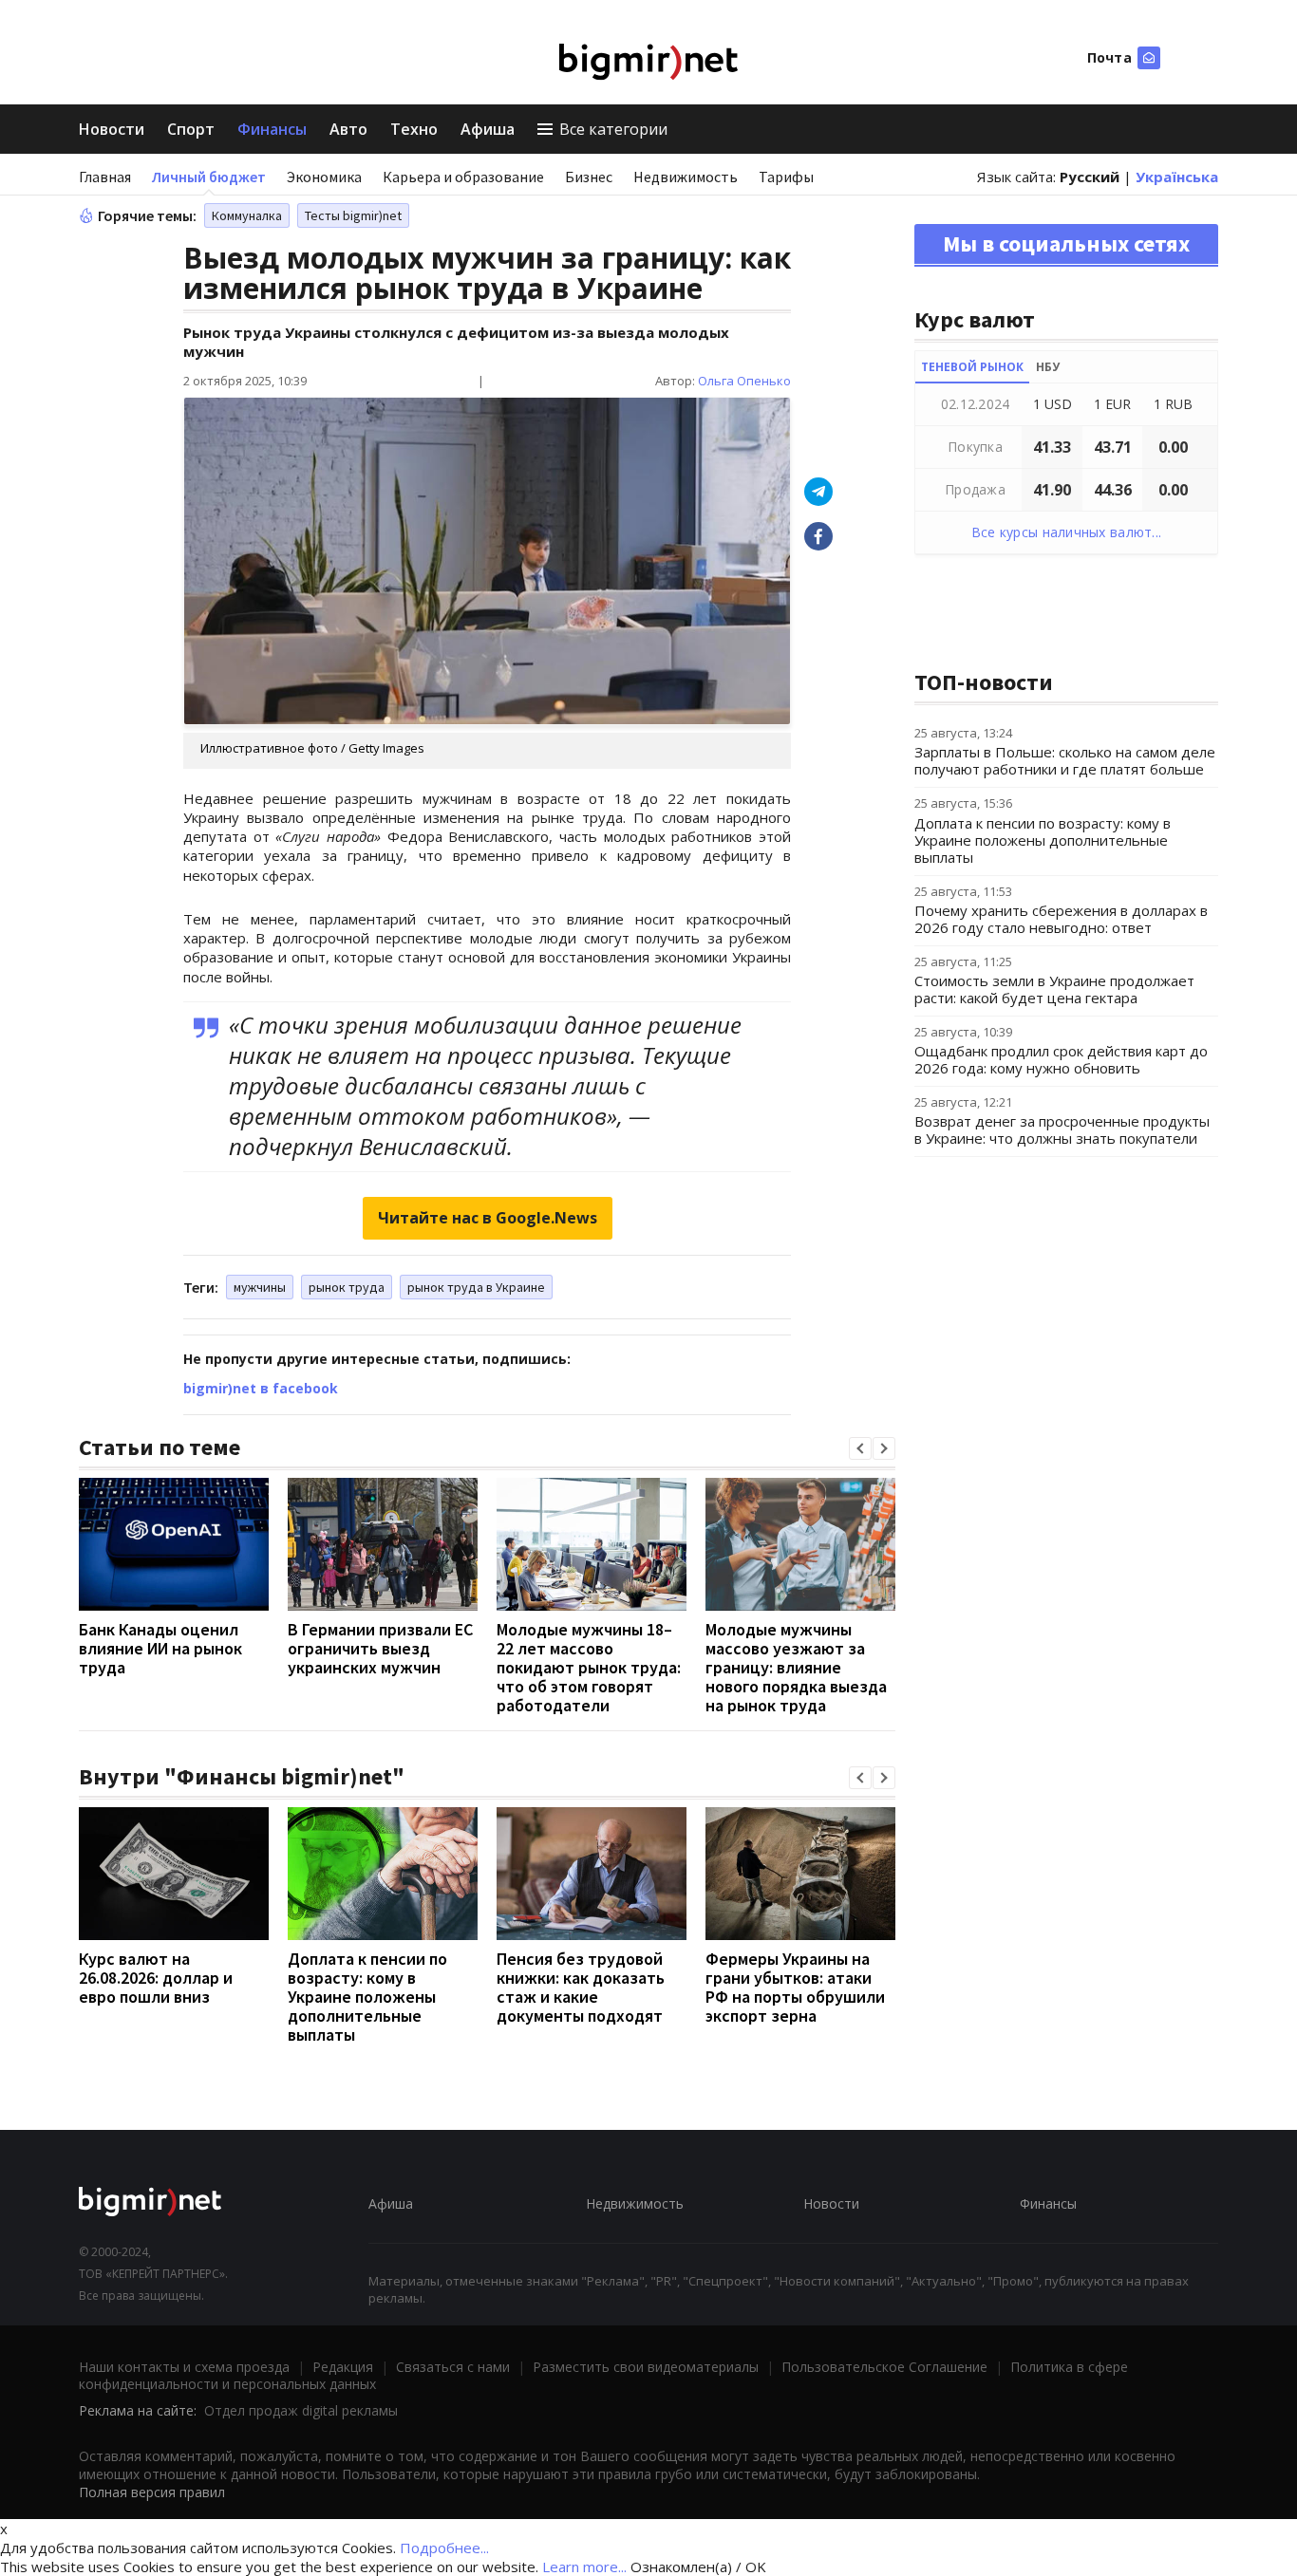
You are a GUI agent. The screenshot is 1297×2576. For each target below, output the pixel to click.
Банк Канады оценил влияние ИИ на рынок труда (160, 1648)
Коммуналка (247, 215)
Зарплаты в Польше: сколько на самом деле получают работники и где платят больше (1065, 760)
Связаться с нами (453, 2367)
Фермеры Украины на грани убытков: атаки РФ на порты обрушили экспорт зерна (795, 1987)
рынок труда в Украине (476, 1287)
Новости (112, 129)
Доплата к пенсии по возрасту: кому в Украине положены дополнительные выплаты (367, 1997)
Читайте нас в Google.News (488, 1218)
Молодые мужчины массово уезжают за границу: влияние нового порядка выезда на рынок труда (796, 1667)
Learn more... (584, 2567)
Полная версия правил (152, 2492)
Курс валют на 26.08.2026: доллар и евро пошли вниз (156, 1978)
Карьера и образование (463, 177)
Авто (348, 129)
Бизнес (589, 177)
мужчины (260, 1287)
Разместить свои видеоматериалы (646, 2367)
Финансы (272, 129)
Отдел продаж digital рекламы (301, 2410)
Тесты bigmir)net (353, 215)
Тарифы (786, 177)
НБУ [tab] (1048, 367)
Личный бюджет (209, 177)
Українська (1177, 177)
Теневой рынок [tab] (972, 367)
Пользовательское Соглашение (884, 2367)
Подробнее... (444, 2548)
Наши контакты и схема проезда (184, 2367)
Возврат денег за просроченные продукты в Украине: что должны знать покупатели (1062, 1129)
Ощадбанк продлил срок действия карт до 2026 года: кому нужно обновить (1061, 1059)
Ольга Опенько (744, 381)
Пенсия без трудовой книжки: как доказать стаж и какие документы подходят (581, 1987)
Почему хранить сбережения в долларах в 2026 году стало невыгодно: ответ (1061, 919)
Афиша (488, 129)
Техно (414, 129)
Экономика (324, 177)
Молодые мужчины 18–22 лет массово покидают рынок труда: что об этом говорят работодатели (589, 1667)
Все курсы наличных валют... (1067, 532)
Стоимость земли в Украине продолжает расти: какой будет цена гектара (1054, 989)
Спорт (191, 129)
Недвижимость (686, 177)
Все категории (613, 129)
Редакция (343, 2367)
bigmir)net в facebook (261, 1388)
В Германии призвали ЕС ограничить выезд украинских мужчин (380, 1648)
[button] (860, 1448)
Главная (105, 177)
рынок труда (347, 1287)
